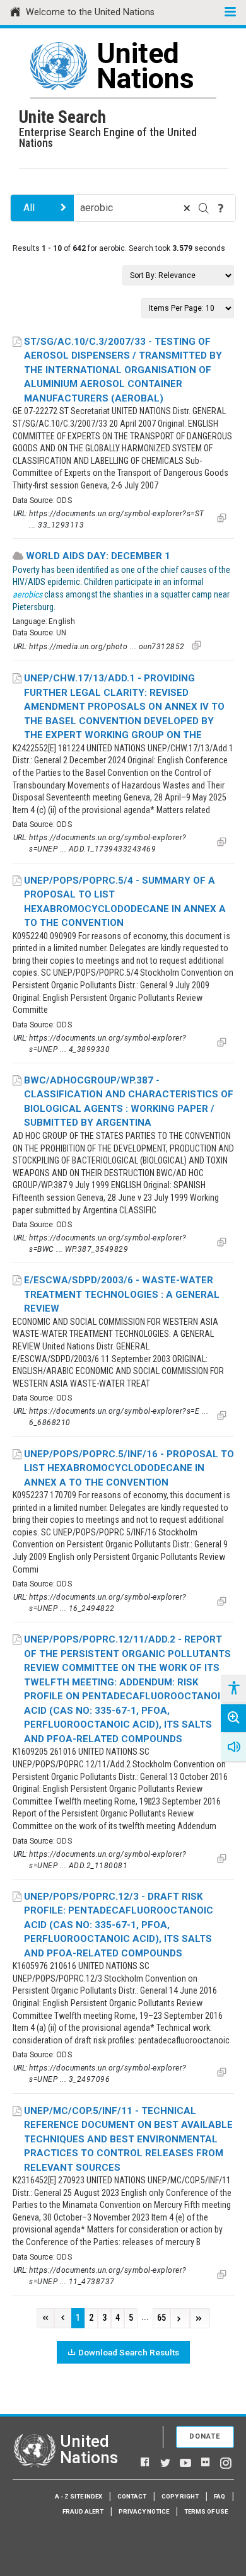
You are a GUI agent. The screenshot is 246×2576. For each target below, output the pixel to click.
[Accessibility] (233, 1689)
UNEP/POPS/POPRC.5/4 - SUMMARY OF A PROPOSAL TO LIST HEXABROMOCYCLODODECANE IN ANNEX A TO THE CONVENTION (125, 902)
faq (220, 2496)
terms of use (206, 2511)
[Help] (221, 208)
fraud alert (83, 2511)
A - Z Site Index (79, 2496)
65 (161, 2318)
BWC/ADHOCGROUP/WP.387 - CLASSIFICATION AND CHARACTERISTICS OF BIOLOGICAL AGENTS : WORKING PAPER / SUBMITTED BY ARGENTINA (129, 1102)
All (29, 208)
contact (132, 2496)
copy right (180, 2496)
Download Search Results (129, 2352)
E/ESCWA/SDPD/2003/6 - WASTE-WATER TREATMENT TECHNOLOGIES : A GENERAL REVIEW (122, 1294)
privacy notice (144, 2511)
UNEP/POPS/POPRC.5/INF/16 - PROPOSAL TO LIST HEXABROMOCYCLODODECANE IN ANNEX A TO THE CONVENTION (129, 1468)
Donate (205, 2436)
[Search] (204, 208)
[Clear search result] (187, 208)
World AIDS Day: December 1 (98, 556)
